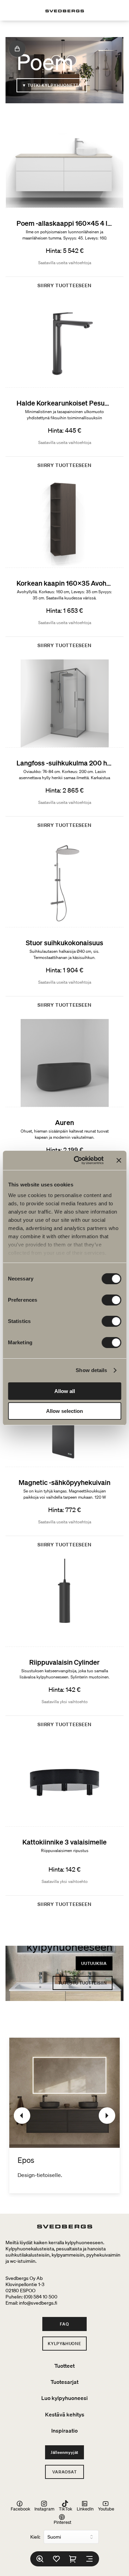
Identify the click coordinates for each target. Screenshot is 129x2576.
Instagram (44, 2509)
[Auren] (64, 1106)
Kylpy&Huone (64, 2344)
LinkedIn (85, 2509)
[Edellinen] (22, 2116)
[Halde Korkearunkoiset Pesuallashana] (64, 387)
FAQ (64, 2324)
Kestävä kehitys (65, 2414)
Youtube (106, 2509)
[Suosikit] (56, 2559)
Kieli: (35, 2537)
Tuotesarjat (64, 2382)
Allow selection (64, 1411)
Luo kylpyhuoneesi (64, 2398)
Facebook (20, 2509)
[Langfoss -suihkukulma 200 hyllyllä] (64, 747)
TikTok (66, 2509)
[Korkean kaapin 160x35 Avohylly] (64, 566)
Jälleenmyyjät (64, 2452)
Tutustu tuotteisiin (83, 1983)
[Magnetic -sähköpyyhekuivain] (64, 1466)
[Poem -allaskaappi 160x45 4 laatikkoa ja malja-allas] (64, 207)
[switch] (111, 1300)
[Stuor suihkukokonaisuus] (64, 926)
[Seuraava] (107, 2116)
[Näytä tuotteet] (17, 49)
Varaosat (64, 2472)
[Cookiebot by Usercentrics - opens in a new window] (77, 1160)
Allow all (65, 1391)
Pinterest (62, 2522)
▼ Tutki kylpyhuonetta (52, 85)
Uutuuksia (94, 1963)
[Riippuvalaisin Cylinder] (64, 1646)
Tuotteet (64, 2366)
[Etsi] (40, 2559)
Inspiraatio (64, 2431)
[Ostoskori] (73, 2559)
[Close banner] (119, 1160)
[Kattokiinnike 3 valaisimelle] (64, 1826)
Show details (91, 1370)
